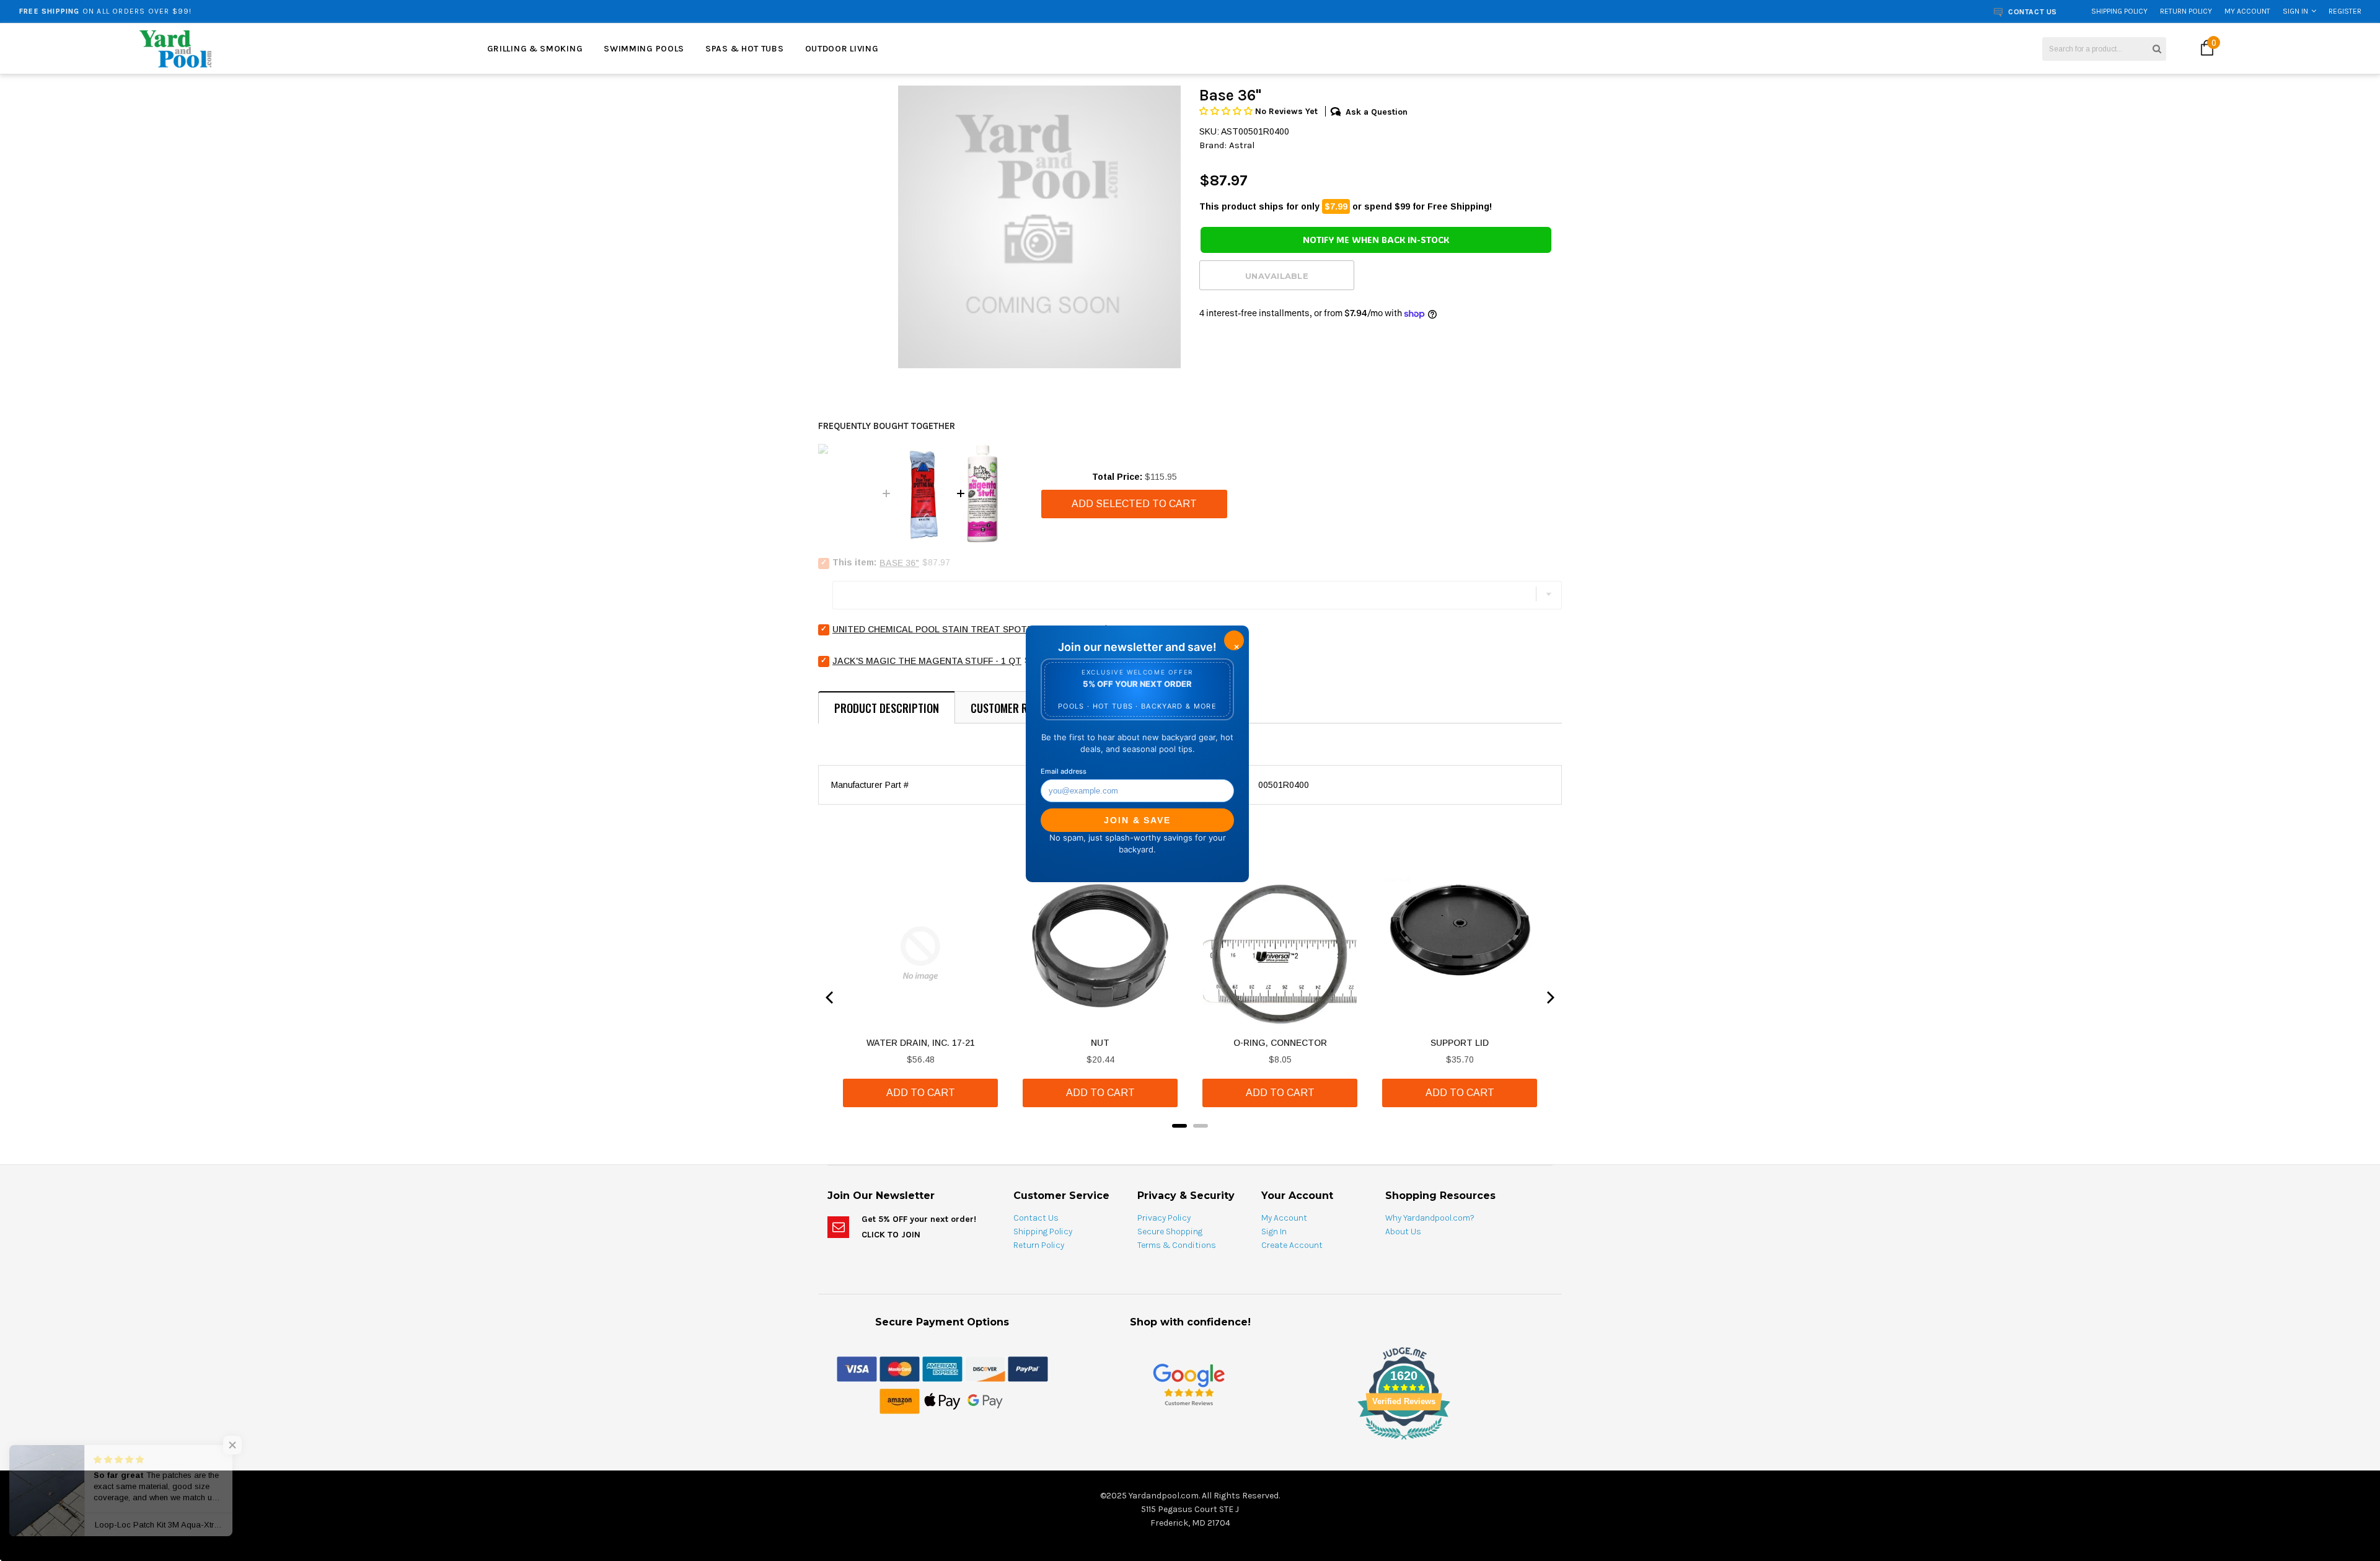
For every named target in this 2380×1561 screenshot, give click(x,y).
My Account (2247, 11)
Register (2345, 11)
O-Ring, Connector (1280, 1043)
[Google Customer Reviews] (1189, 1384)
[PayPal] (1028, 1368)
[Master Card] (900, 1368)
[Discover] (985, 1368)
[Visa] (857, 1368)
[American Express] (942, 1368)
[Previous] (831, 997)
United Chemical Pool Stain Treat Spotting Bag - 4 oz (966, 629)
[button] (1227, 111)
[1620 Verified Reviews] (1190, 1442)
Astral (1242, 145)
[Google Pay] (985, 1400)
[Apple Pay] (942, 1400)
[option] (429, 11)
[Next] (1549, 997)
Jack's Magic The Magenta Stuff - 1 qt (927, 661)
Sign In (2295, 11)
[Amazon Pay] (900, 1400)
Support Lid (1460, 1043)
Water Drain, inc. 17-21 (921, 1043)
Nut (1100, 1043)
